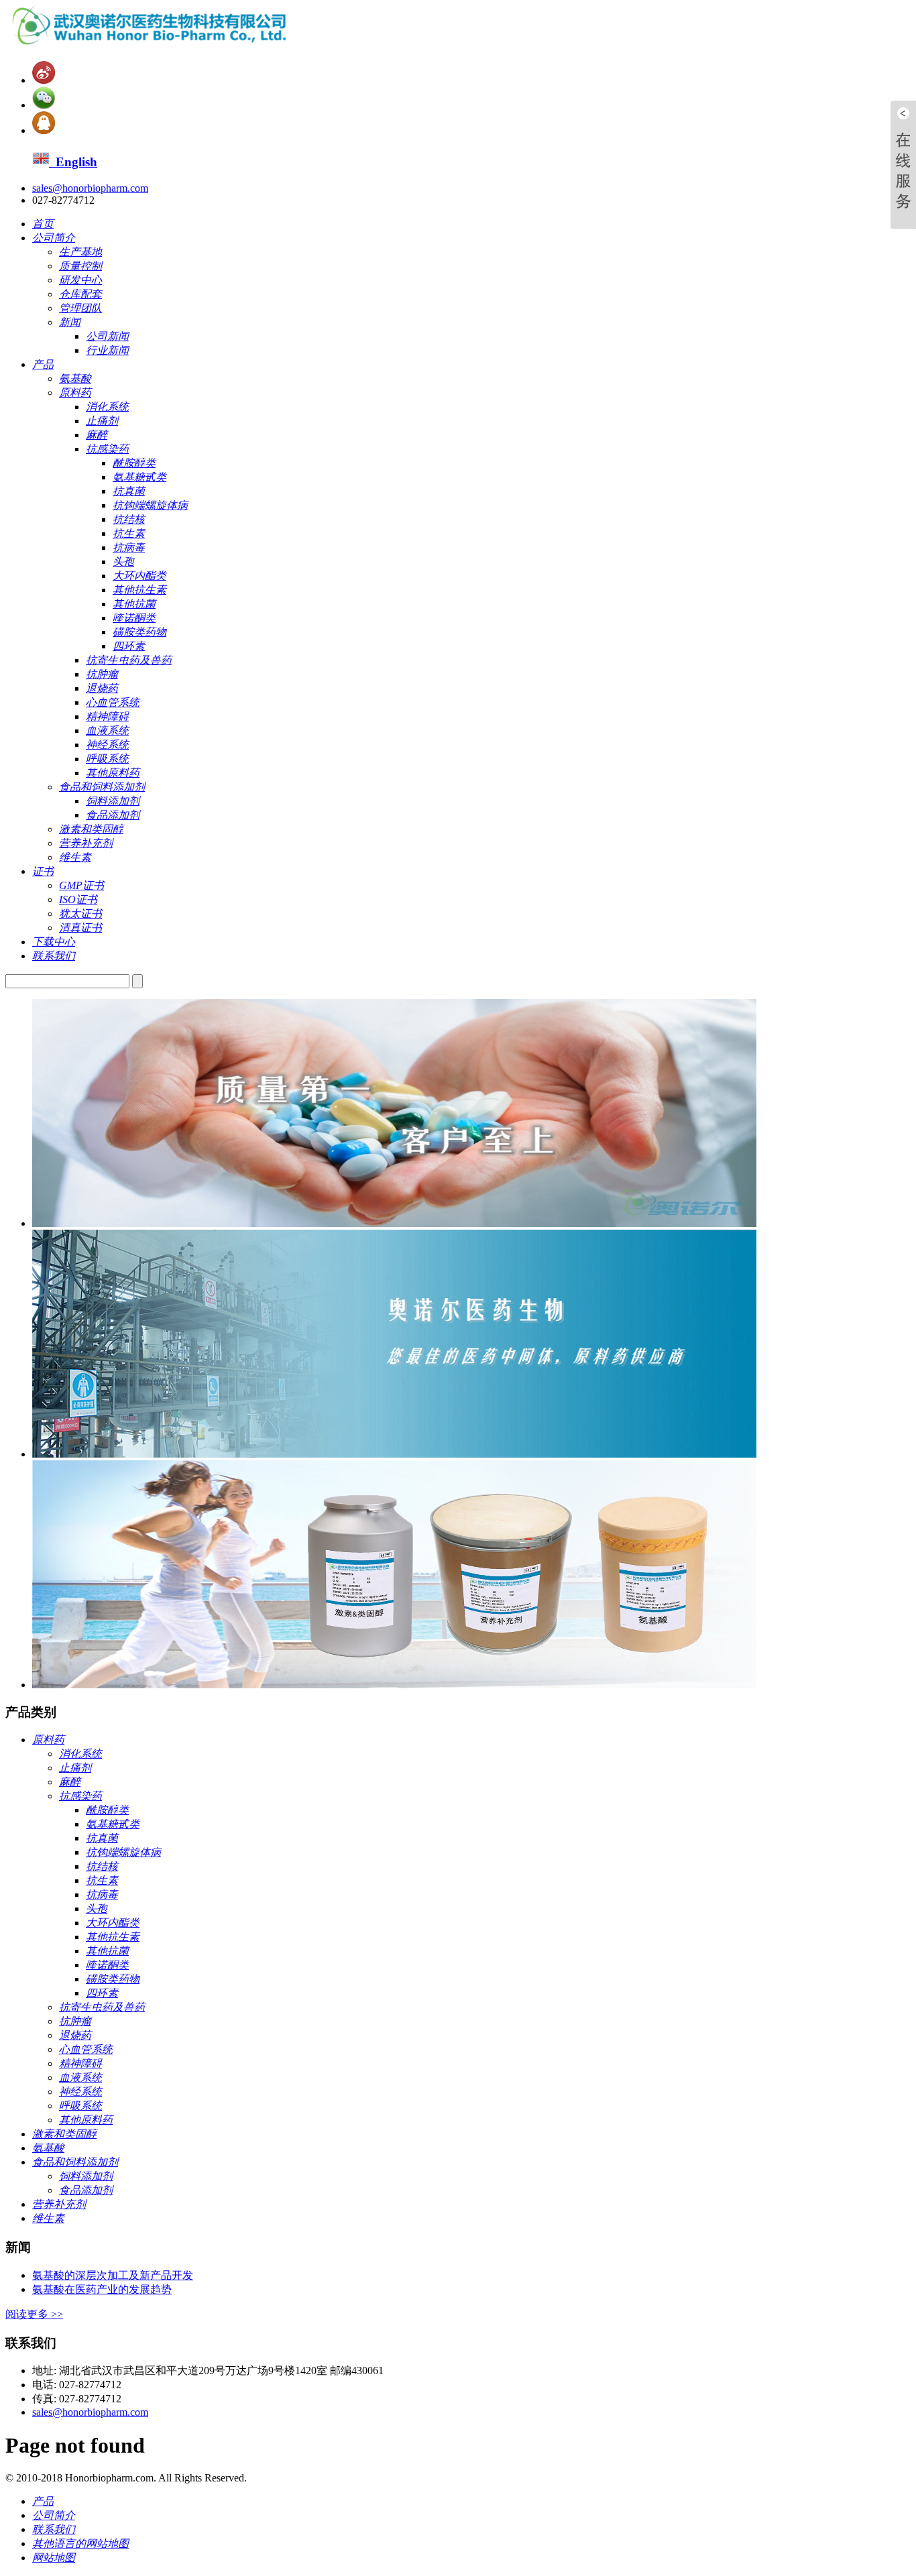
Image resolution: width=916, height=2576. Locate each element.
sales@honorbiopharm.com (90, 188)
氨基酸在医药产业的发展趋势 (102, 2289)
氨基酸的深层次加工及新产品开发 (113, 2275)
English (73, 162)
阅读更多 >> (34, 2314)
